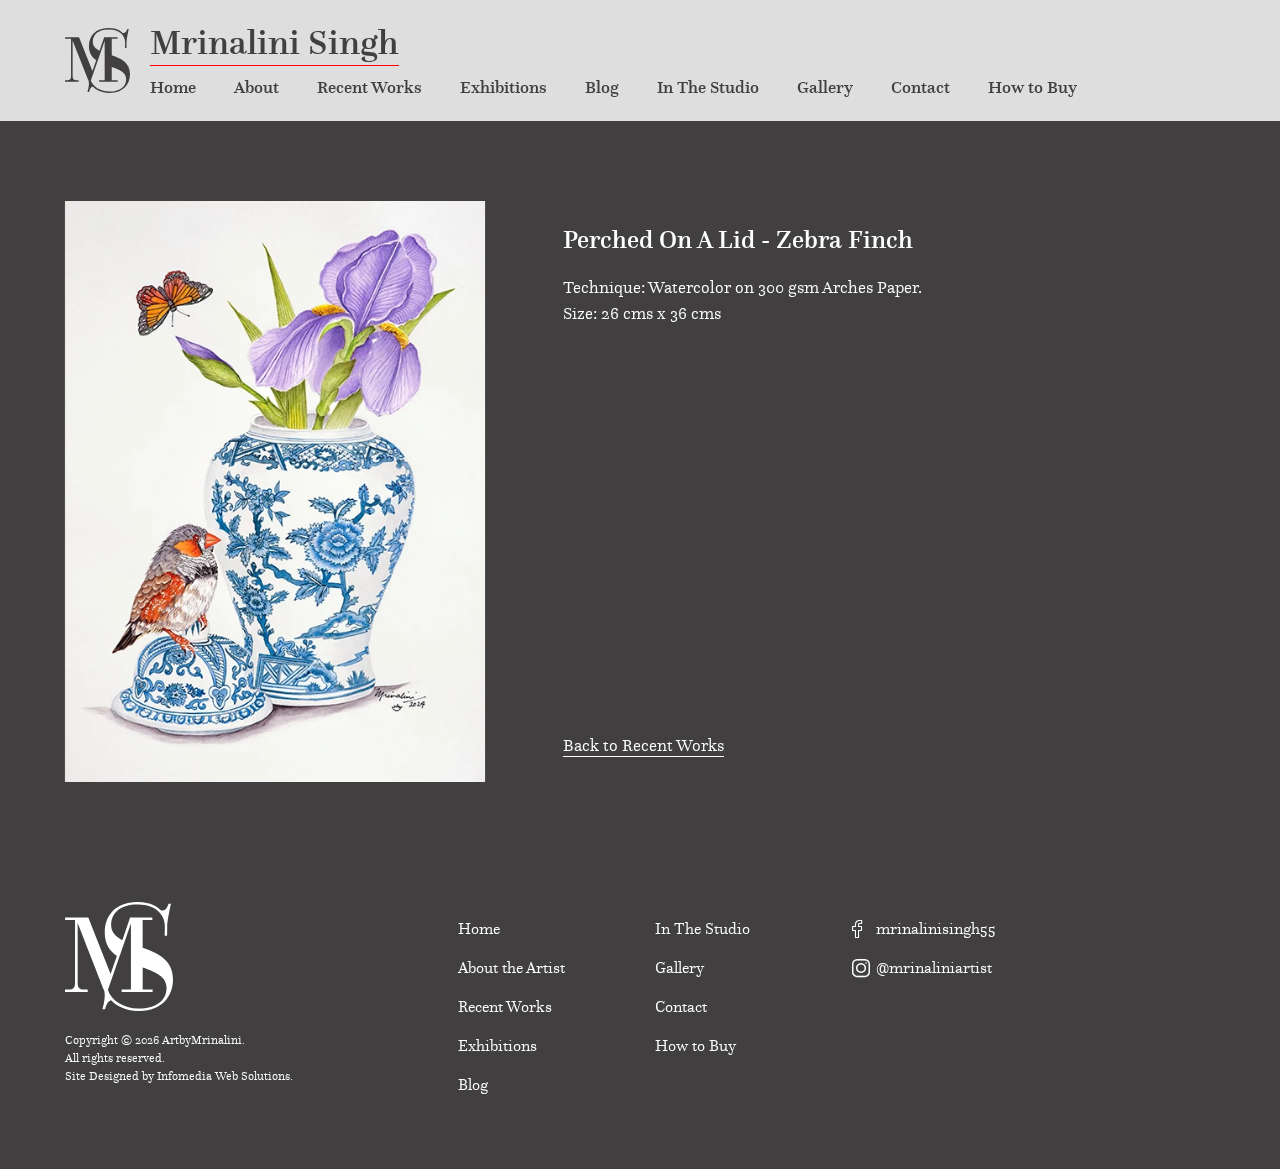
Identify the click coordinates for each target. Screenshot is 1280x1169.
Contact (920, 87)
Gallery (825, 87)
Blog (602, 87)
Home (173, 87)
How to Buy (1032, 87)
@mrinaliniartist (932, 968)
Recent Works (369, 87)
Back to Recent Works (643, 745)
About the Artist (511, 968)
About (256, 87)
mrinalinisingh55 (934, 929)
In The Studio (708, 87)
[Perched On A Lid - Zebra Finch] (275, 488)
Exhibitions (503, 87)
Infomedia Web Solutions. (225, 1076)
